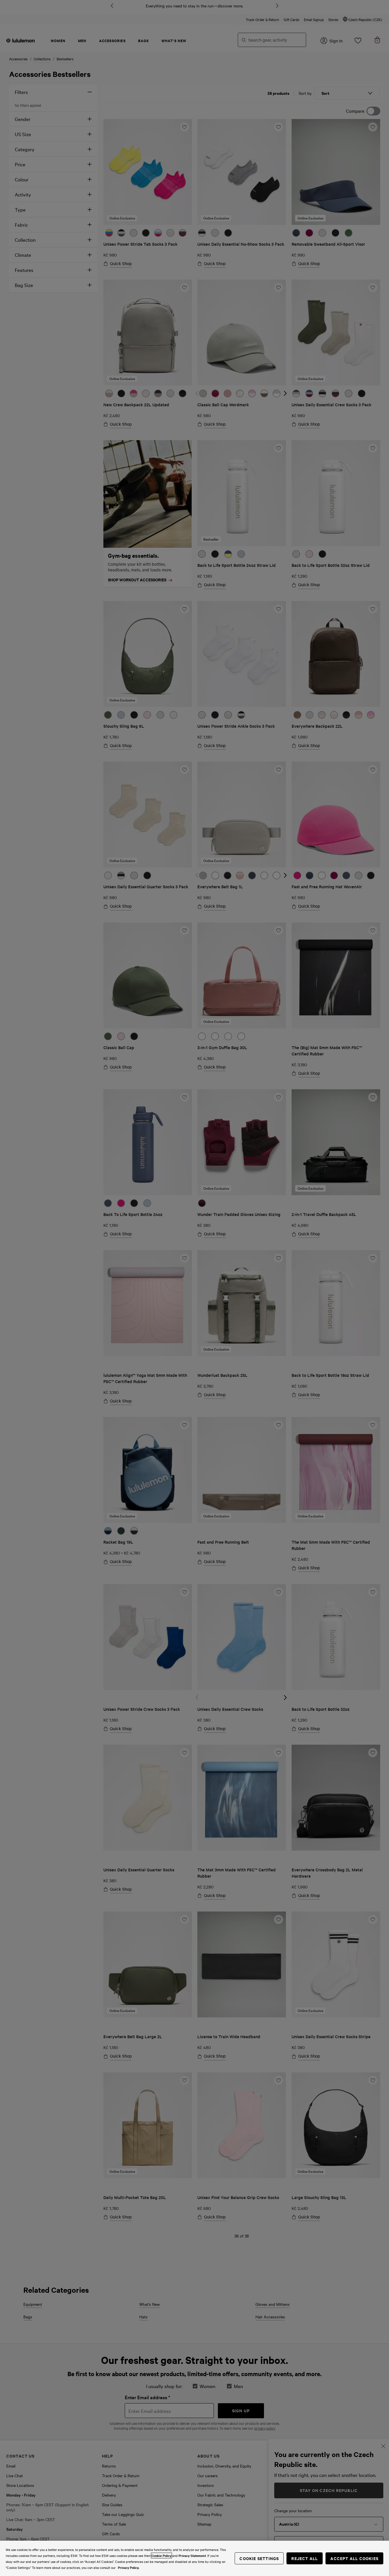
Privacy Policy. (129, 2567)
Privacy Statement (192, 2556)
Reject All (305, 2558)
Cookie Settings (259, 2558)
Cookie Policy (161, 2556)
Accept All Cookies (354, 2558)
